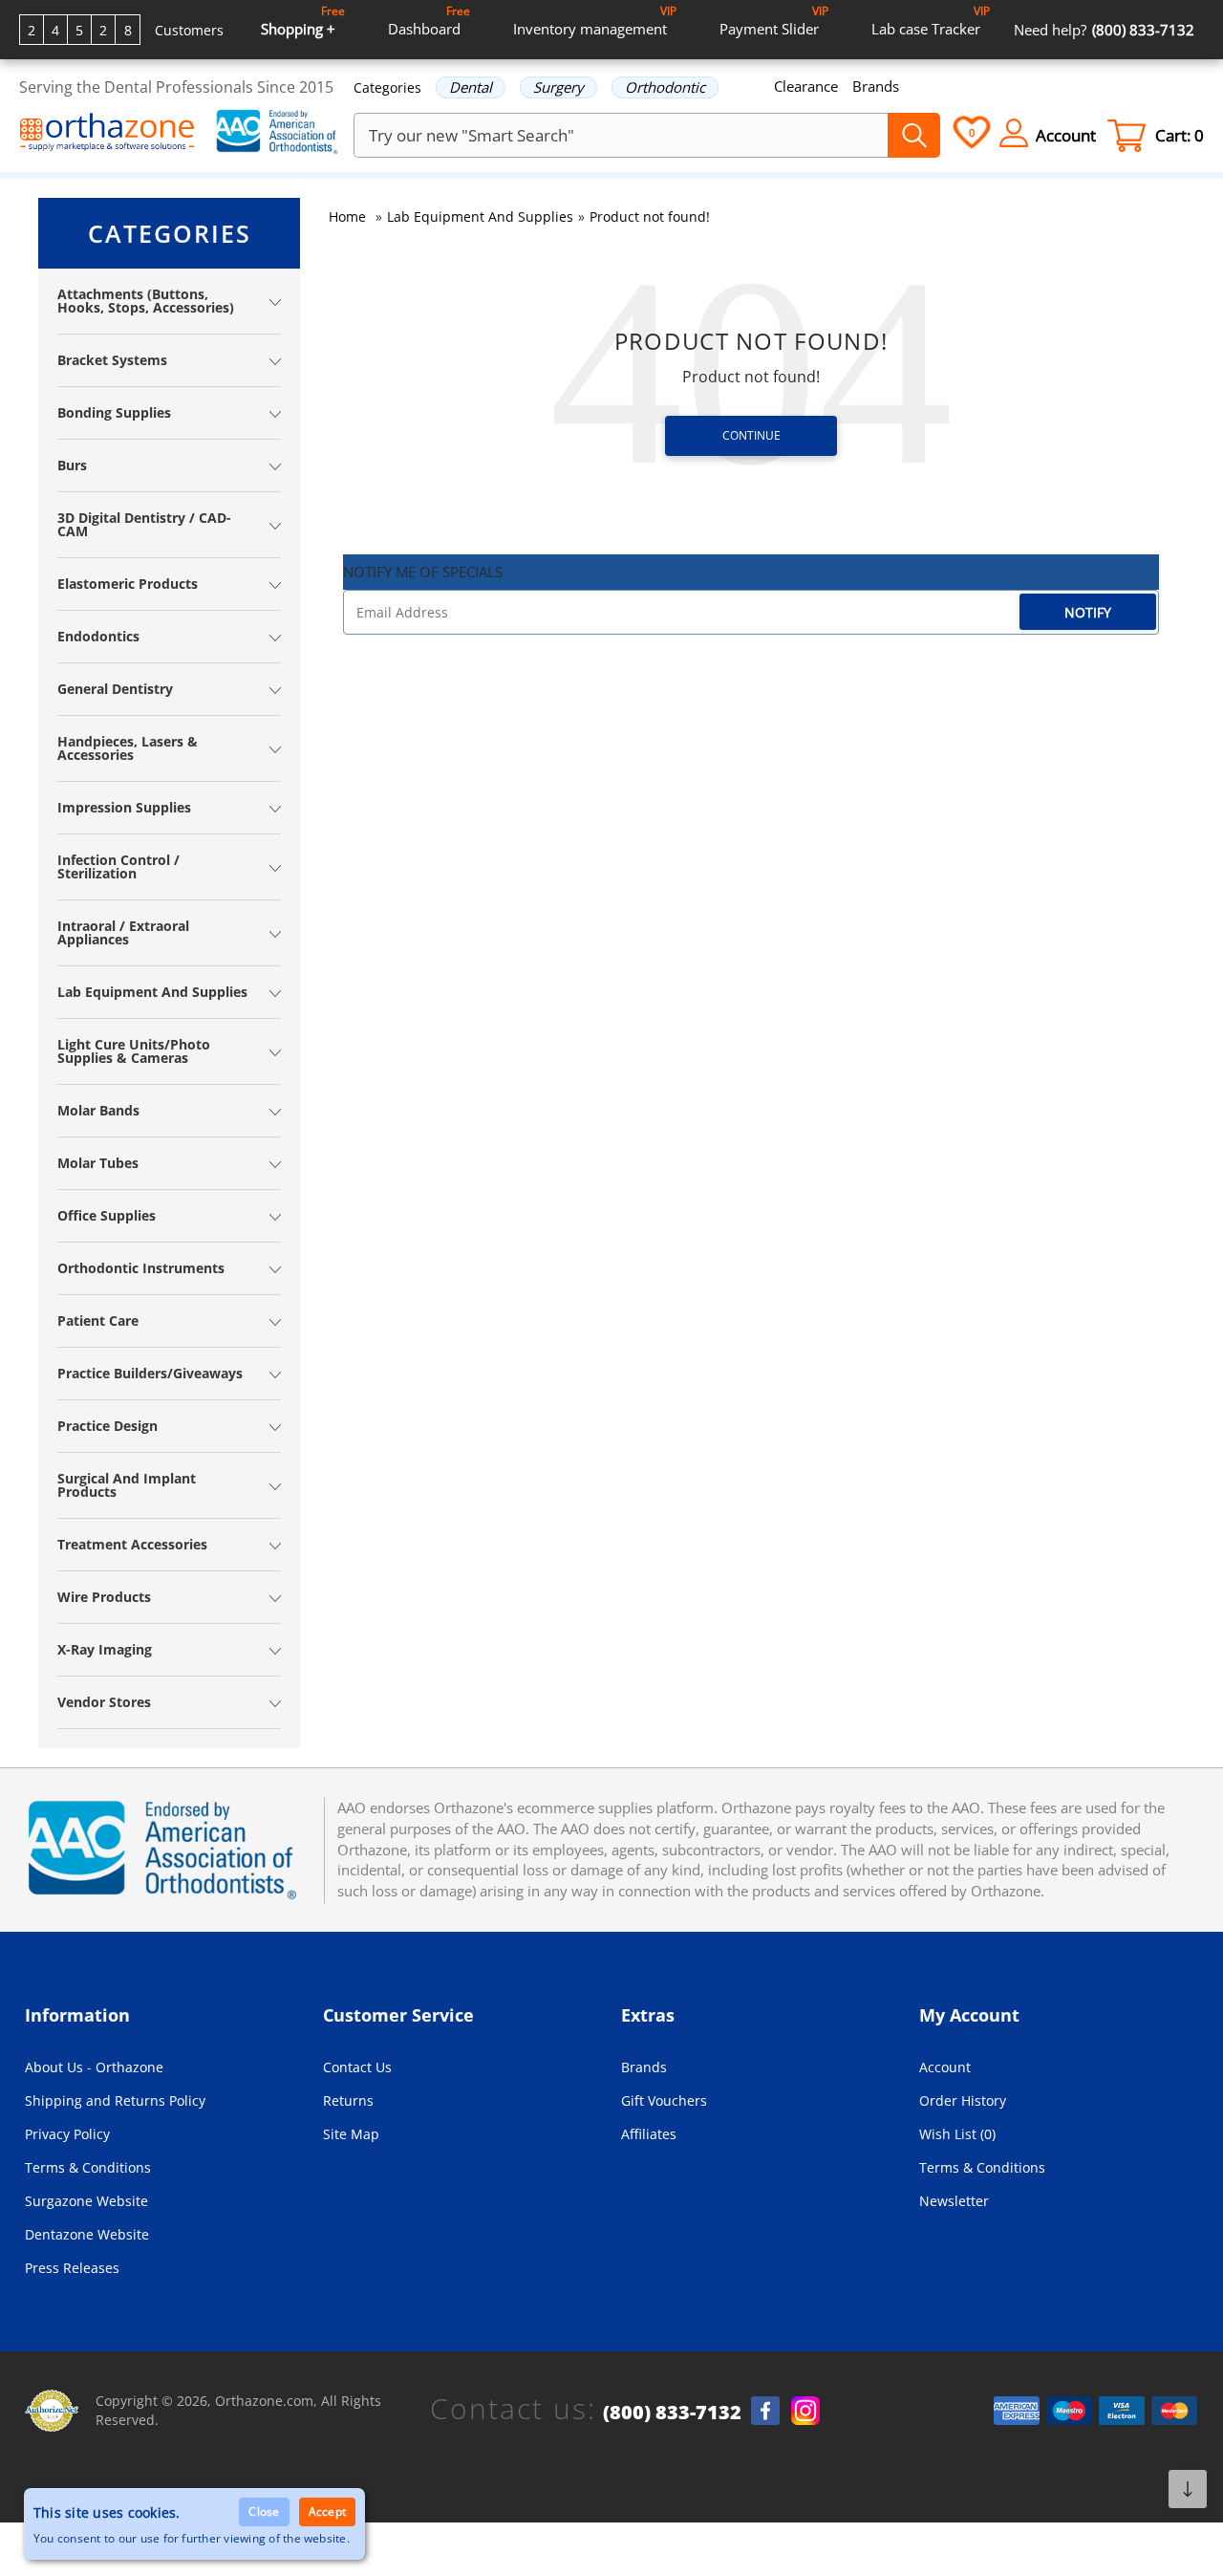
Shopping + (303, 21)
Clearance (806, 86)
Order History (963, 2100)
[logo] (107, 134)
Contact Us (357, 2067)
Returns (348, 2100)
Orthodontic (665, 87)
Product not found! (650, 216)
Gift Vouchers (664, 2100)
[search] (914, 135)
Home (347, 216)
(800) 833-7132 (672, 2413)
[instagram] (805, 2411)
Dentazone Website (87, 2234)
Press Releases (72, 2268)
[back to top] (1188, 2489)
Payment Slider (774, 21)
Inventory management (595, 21)
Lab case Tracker (931, 21)
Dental (471, 87)
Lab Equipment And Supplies (480, 216)
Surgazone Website (86, 2201)
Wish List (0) (957, 2134)
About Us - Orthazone (94, 2067)
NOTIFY (1088, 612)
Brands (876, 86)
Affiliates (649, 2134)
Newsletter (954, 2201)
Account (945, 2067)
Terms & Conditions (88, 2167)
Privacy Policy (67, 2134)
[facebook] (765, 2411)
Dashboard (429, 21)
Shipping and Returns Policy (115, 2100)
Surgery (558, 87)
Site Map (351, 2134)
